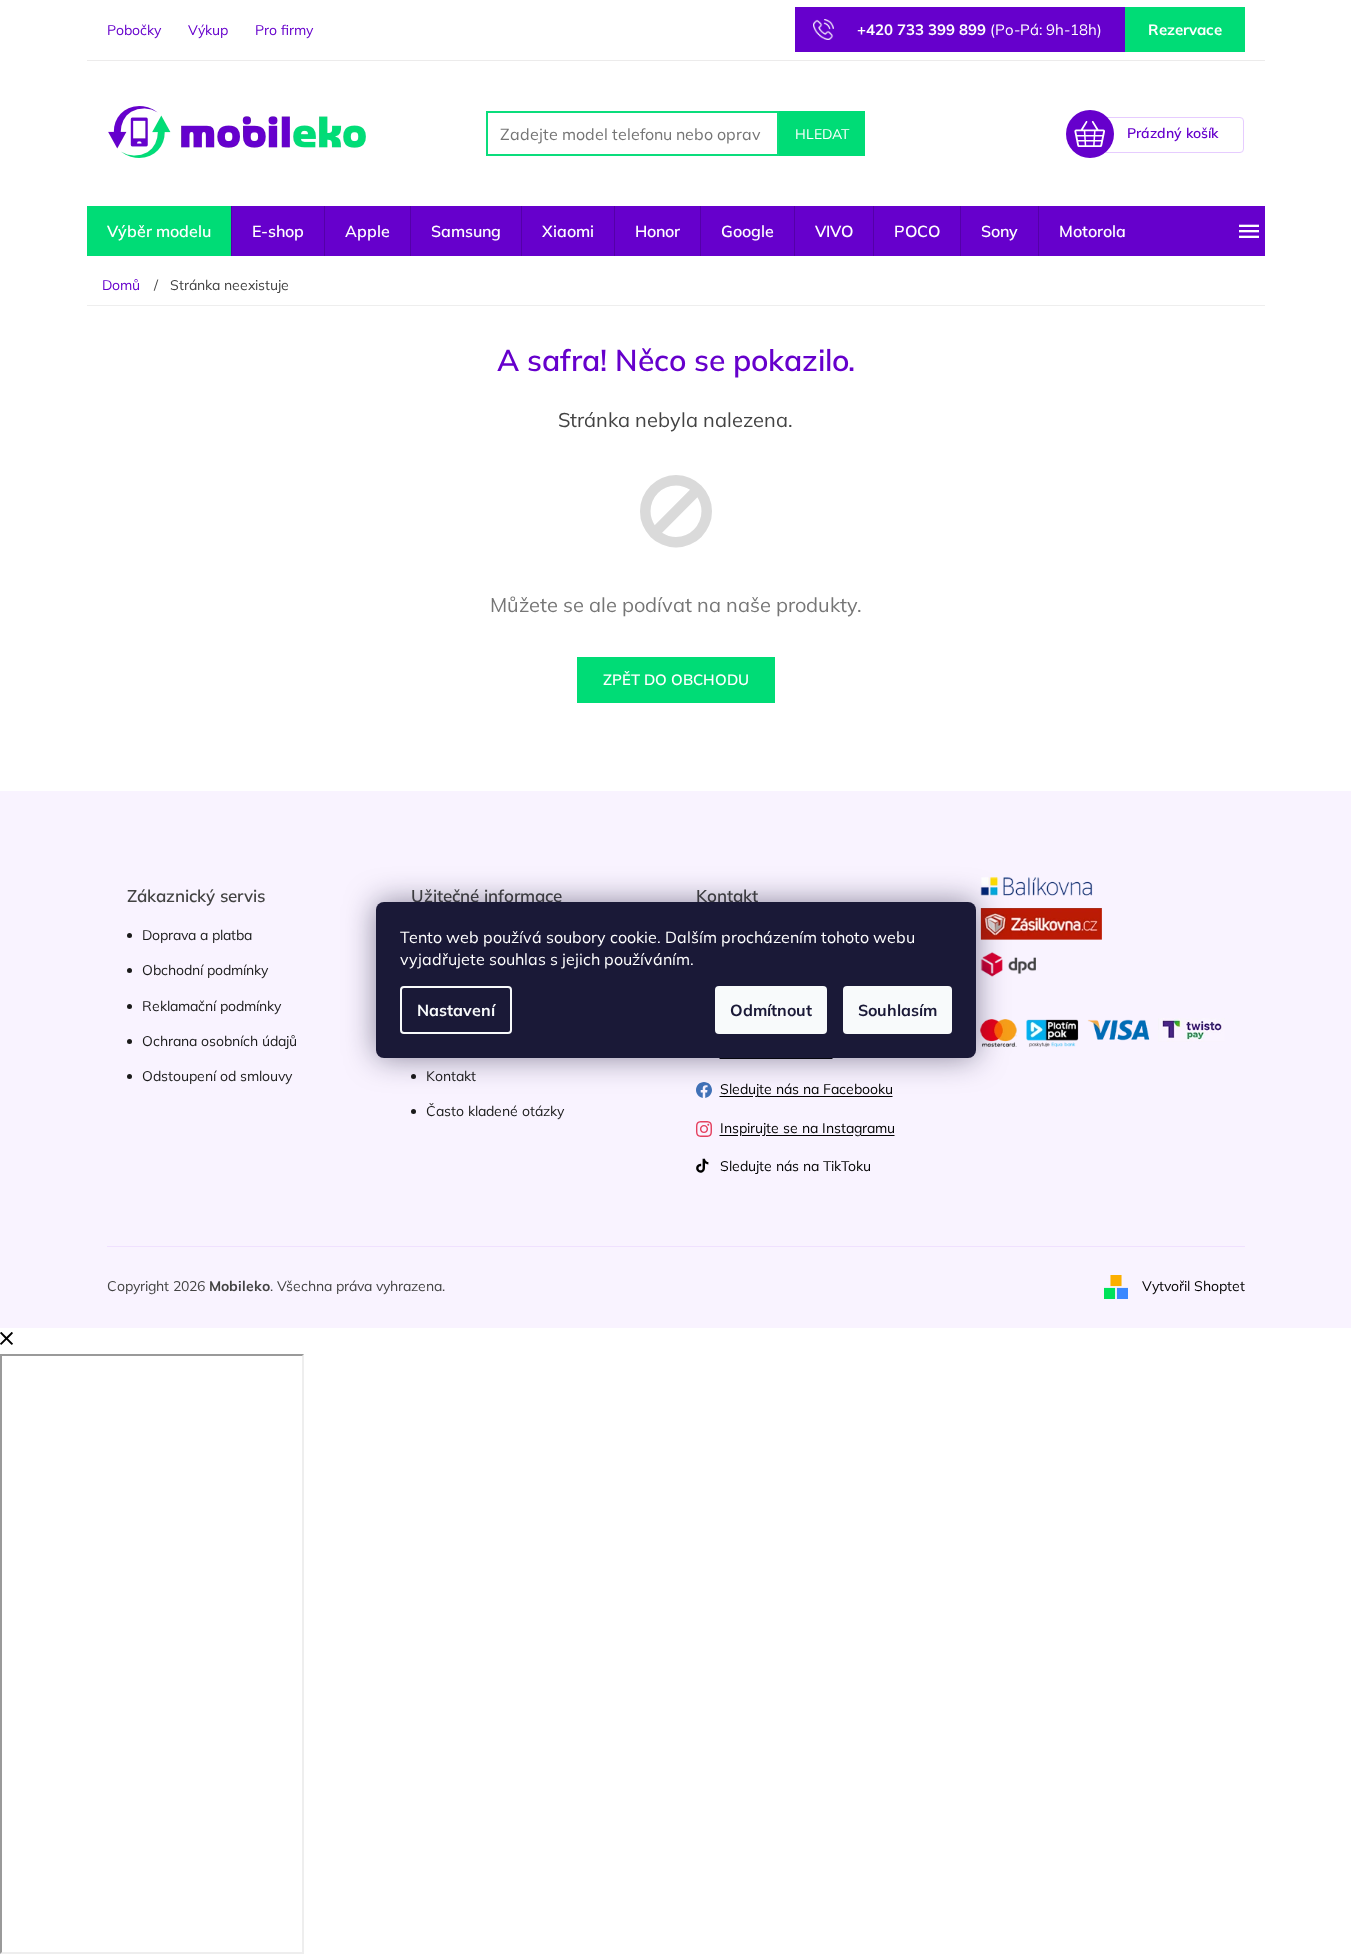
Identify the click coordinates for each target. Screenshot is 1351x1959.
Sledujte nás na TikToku (795, 1166)
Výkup (208, 30)
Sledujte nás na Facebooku (806, 1089)
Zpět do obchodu (676, 679)
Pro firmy (284, 30)
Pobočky (134, 30)
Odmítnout (771, 1010)
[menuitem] (159, 231)
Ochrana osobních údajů (219, 1041)
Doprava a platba (197, 935)
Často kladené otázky (495, 1111)
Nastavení (456, 1010)
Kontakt (451, 1076)
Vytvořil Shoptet (1193, 1286)
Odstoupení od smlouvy (217, 1076)
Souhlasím (897, 1010)
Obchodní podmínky (205, 970)
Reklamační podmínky (211, 1006)
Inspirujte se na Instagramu (807, 1128)
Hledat (822, 134)
